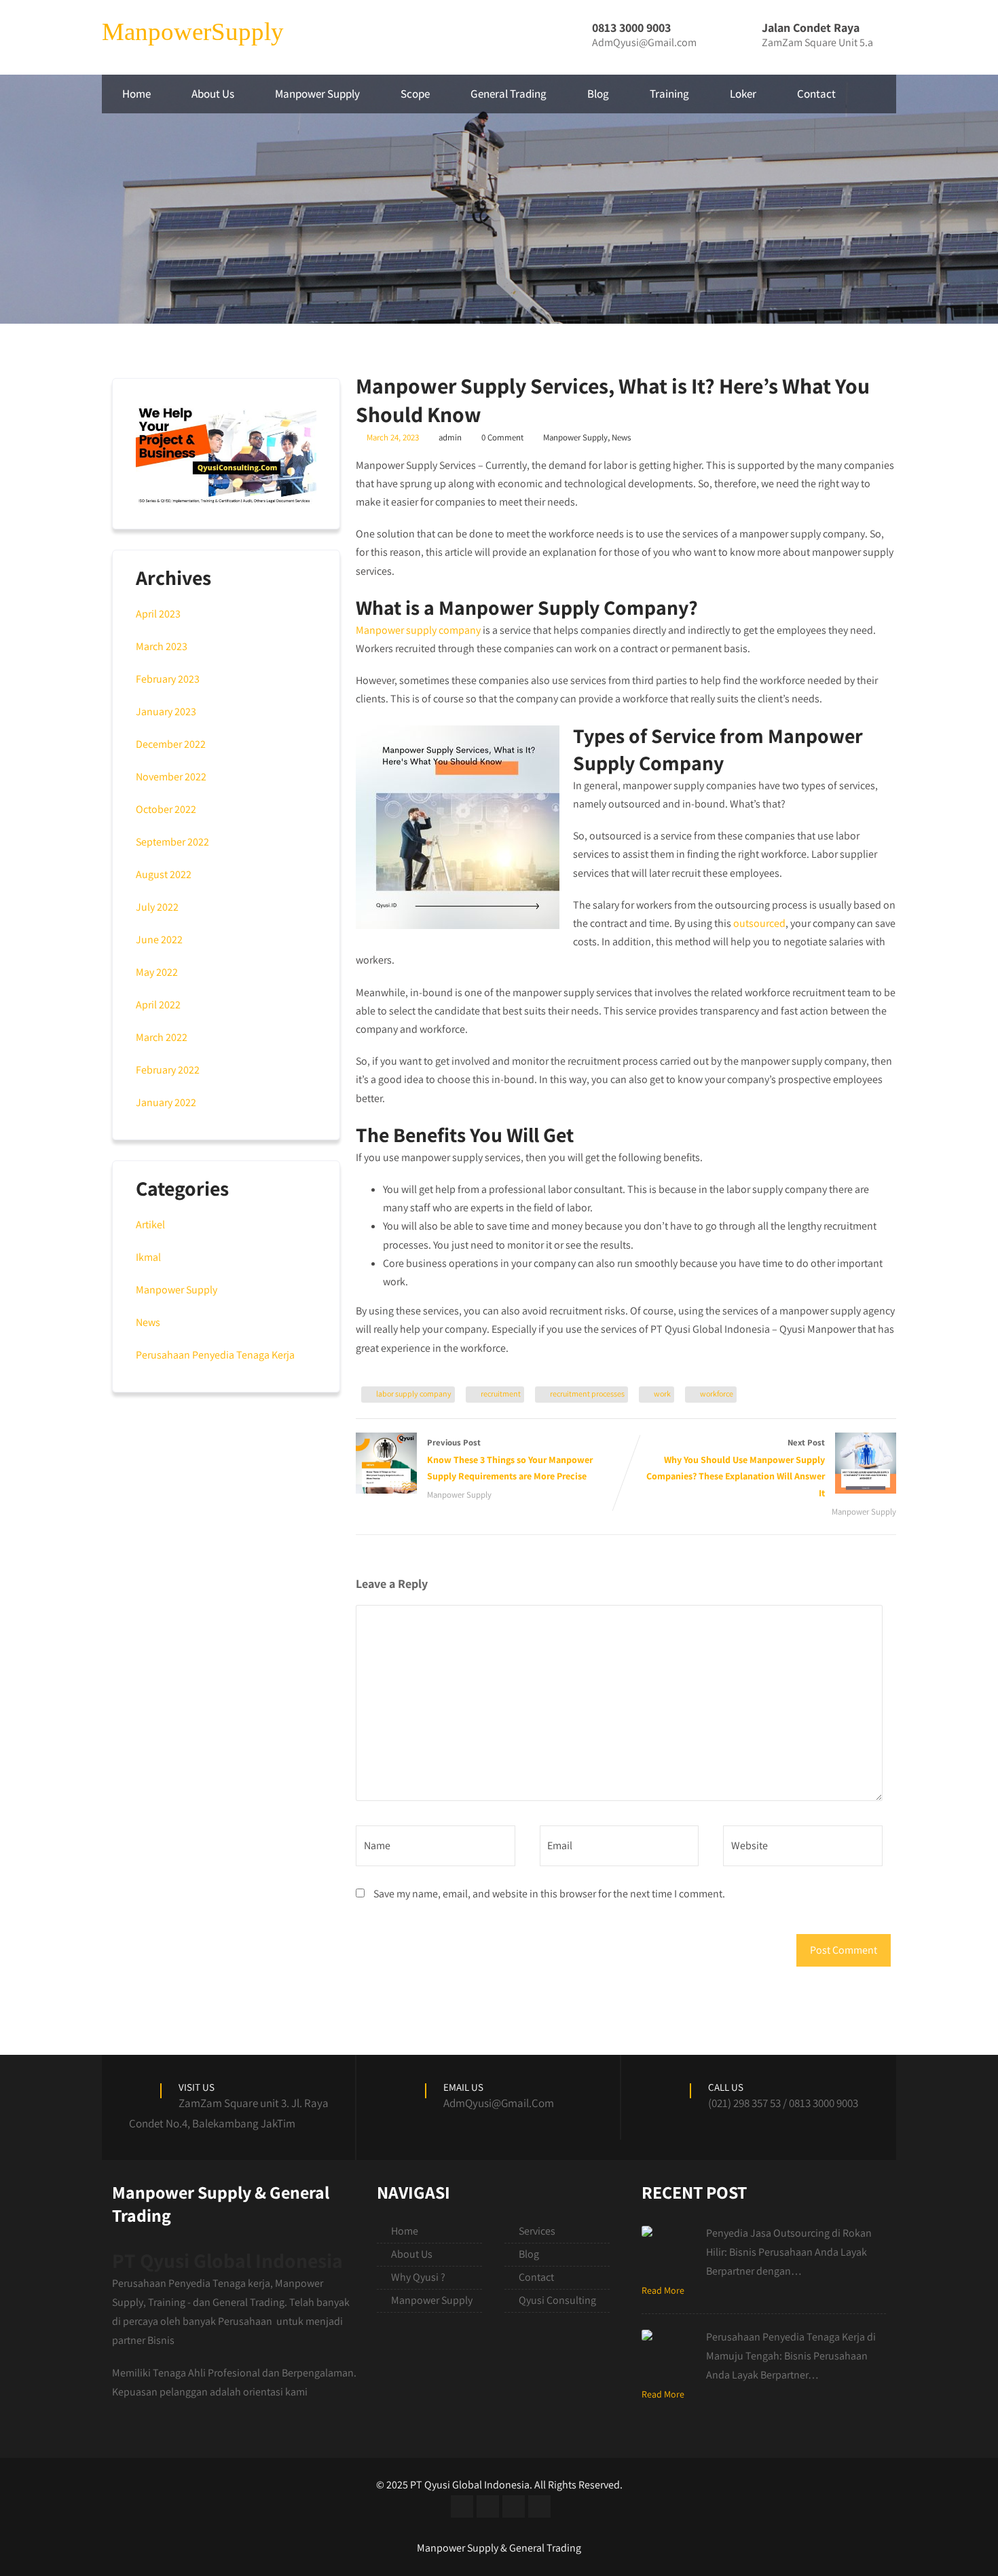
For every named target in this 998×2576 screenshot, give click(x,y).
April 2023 (158, 614)
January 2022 (166, 1102)
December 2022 (171, 744)
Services (537, 2231)
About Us (213, 94)
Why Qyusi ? (418, 2277)
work (662, 1394)
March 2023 (162, 646)
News (621, 437)
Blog (598, 94)
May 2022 (157, 972)
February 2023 (168, 679)
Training (669, 94)
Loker (743, 94)
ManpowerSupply (193, 32)
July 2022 (157, 907)
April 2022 (158, 1005)
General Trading (509, 94)
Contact (816, 94)
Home (136, 94)
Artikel (150, 1225)
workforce (717, 1394)
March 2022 (162, 1037)
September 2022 (172, 842)
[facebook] (462, 2506)
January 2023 (166, 712)
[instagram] (514, 2506)
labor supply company (414, 1394)
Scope (415, 94)
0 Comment (502, 437)
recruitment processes (587, 1394)
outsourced (759, 923)
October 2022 (166, 809)
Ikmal (148, 1257)
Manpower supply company (418, 630)
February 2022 (168, 1070)
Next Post (736, 1468)
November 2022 (171, 777)
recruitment (501, 1394)
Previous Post (510, 1460)
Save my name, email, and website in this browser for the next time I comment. (549, 1894)
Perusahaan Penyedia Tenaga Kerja (215, 1355)
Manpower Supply (317, 94)
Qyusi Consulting (557, 2300)
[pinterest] (539, 2506)
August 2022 (164, 874)
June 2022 (159, 940)
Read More (663, 2290)
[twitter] (488, 2506)
